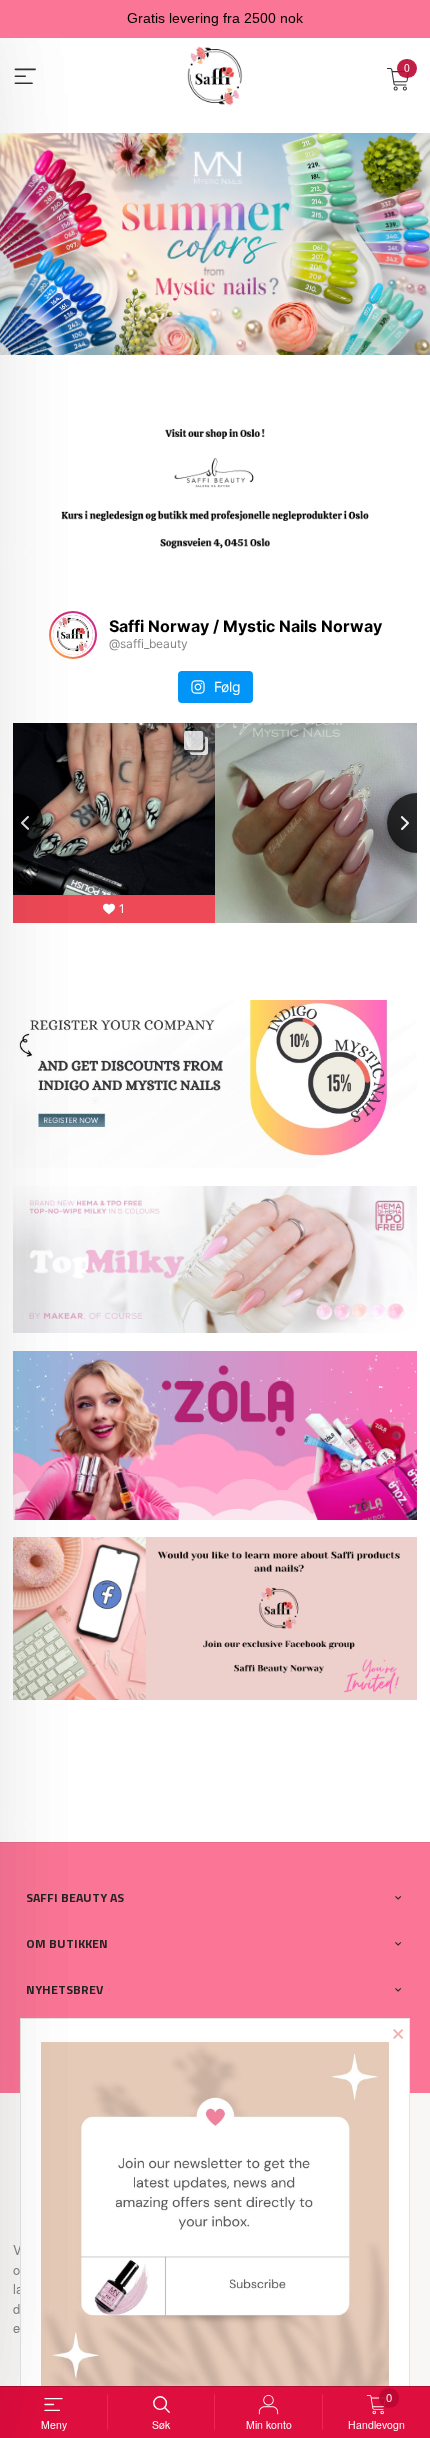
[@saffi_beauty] (73, 635)
